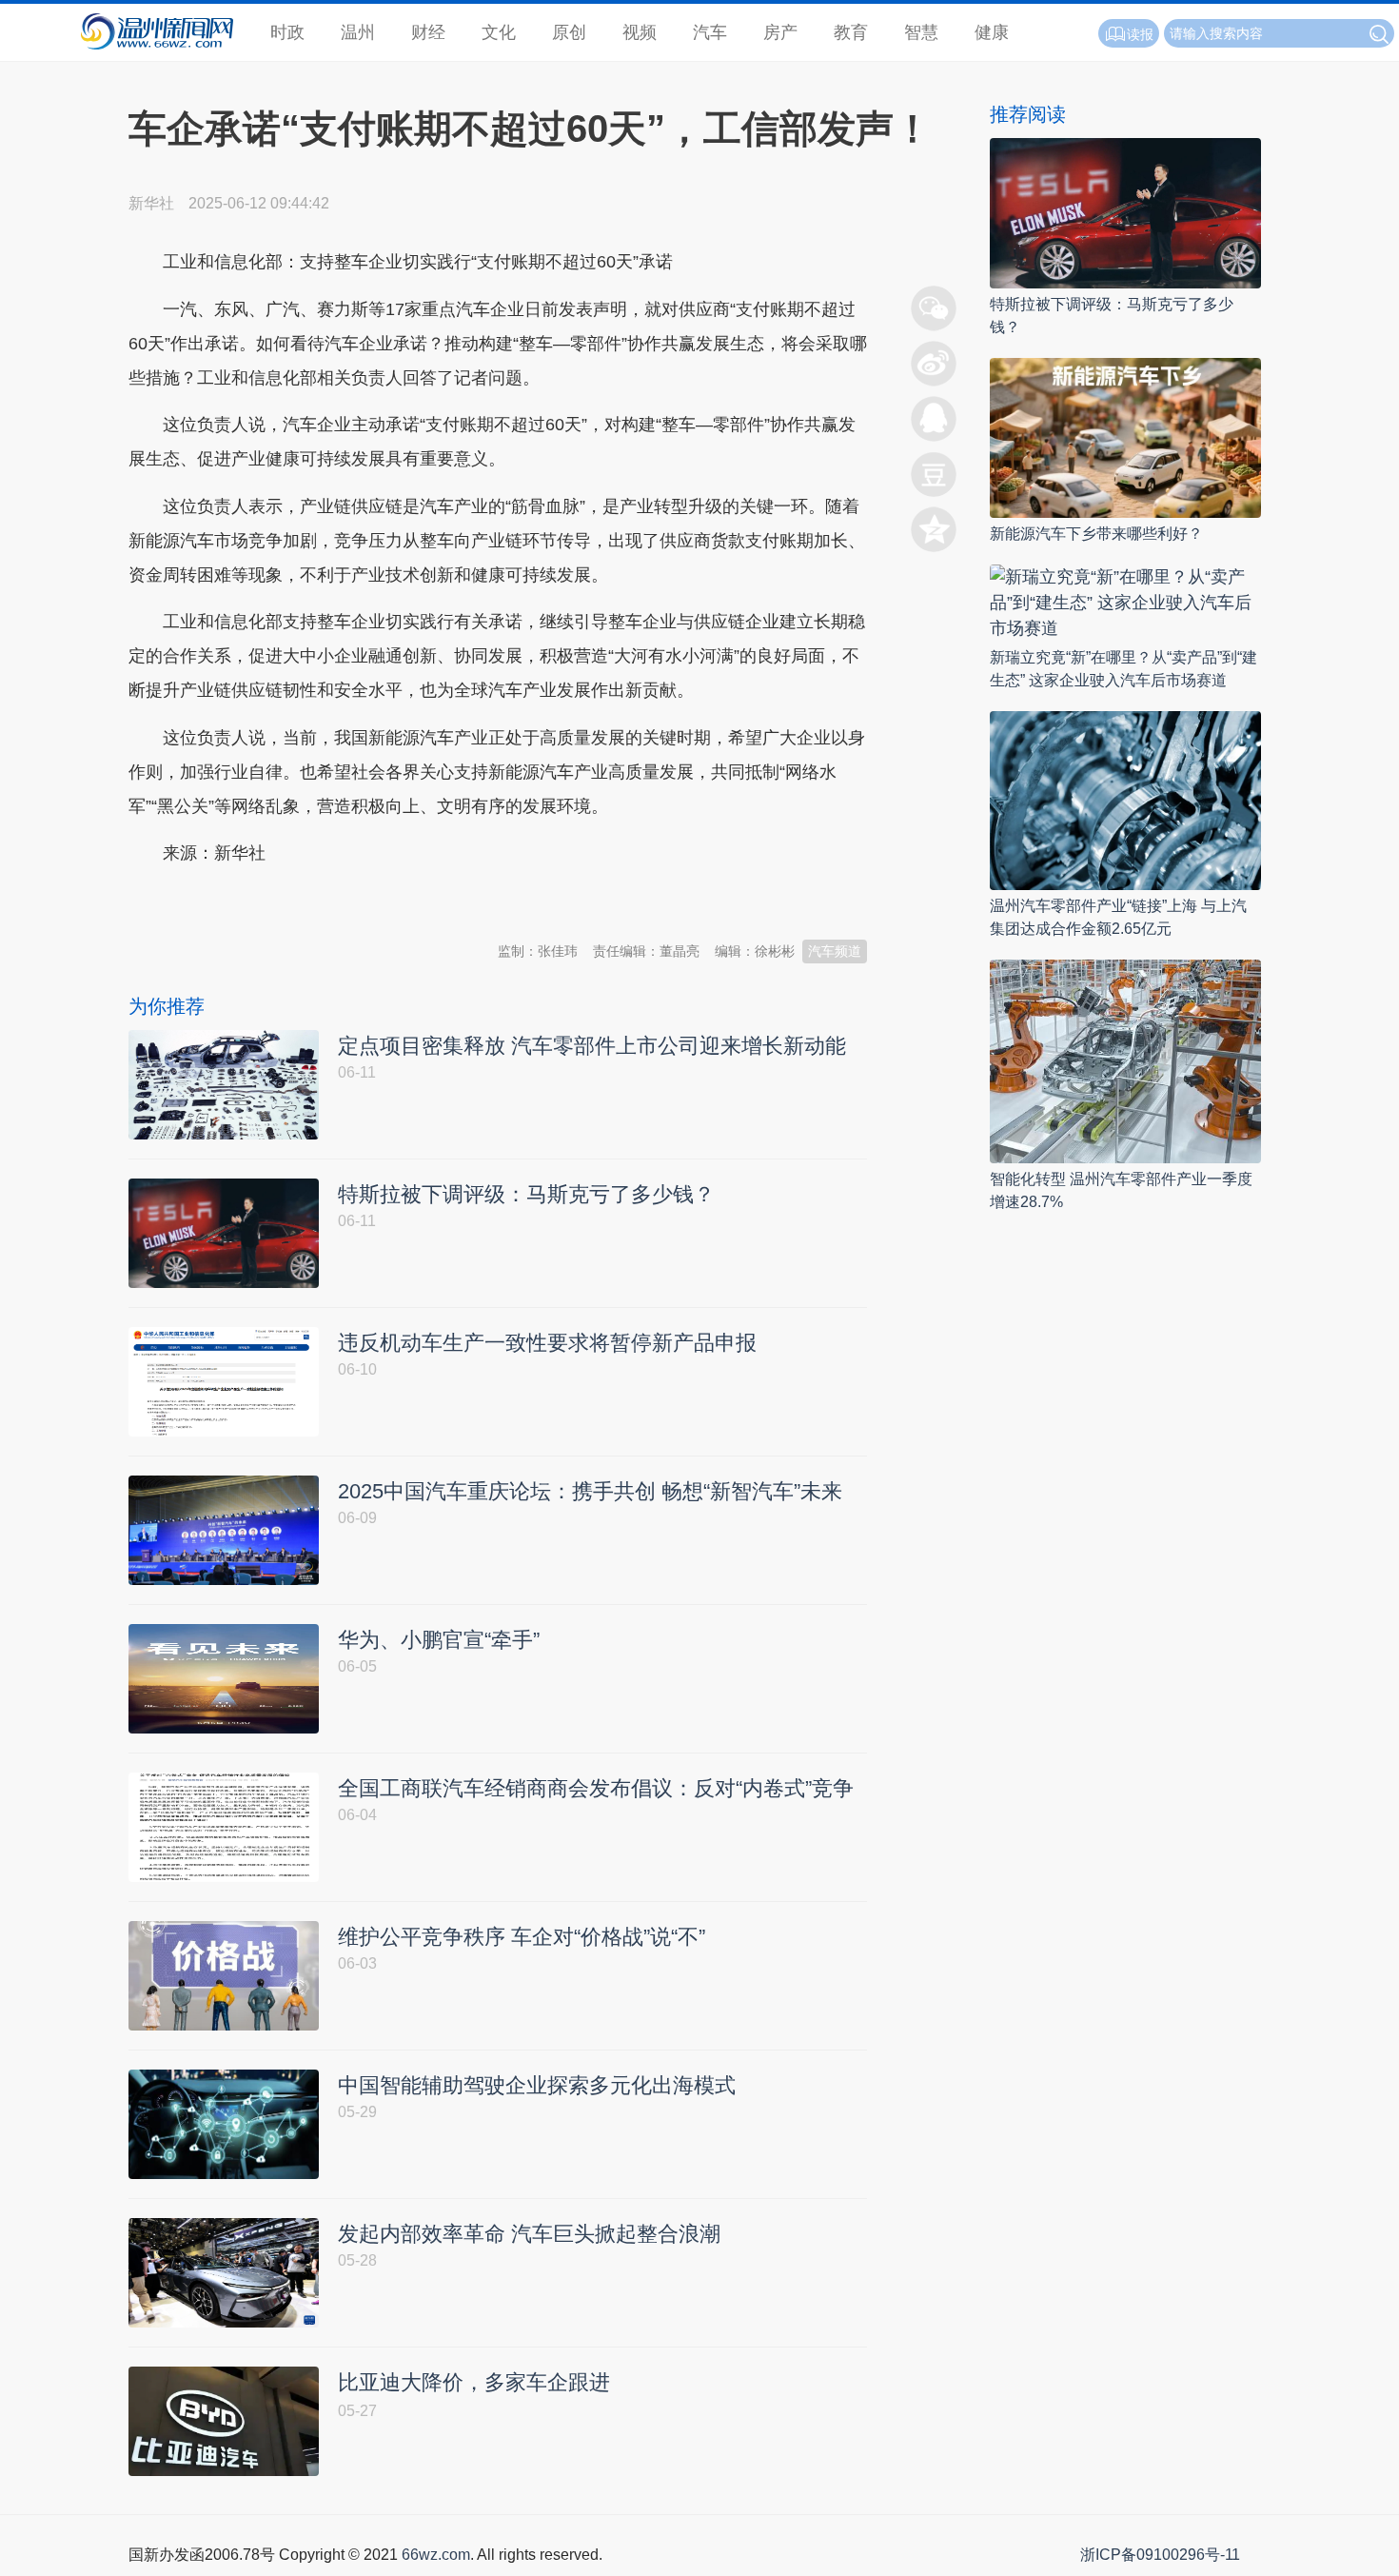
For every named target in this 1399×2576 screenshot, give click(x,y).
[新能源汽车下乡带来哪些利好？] (1125, 436)
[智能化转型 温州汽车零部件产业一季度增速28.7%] (1125, 1060)
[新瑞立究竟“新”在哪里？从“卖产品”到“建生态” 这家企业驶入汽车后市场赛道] (1125, 601)
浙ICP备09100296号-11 (1160, 2555)
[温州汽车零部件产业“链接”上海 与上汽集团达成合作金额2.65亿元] (1125, 799)
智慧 (921, 32)
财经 (428, 32)
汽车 (710, 32)
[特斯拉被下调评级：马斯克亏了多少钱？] (1125, 212)
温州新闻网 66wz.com (298, 901)
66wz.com (436, 2555)
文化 (499, 32)
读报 (1140, 34)
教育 (851, 32)
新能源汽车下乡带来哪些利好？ (1096, 534)
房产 (780, 32)
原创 (569, 32)
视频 (640, 32)
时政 (287, 32)
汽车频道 (835, 951)
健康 (992, 32)
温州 (358, 32)
